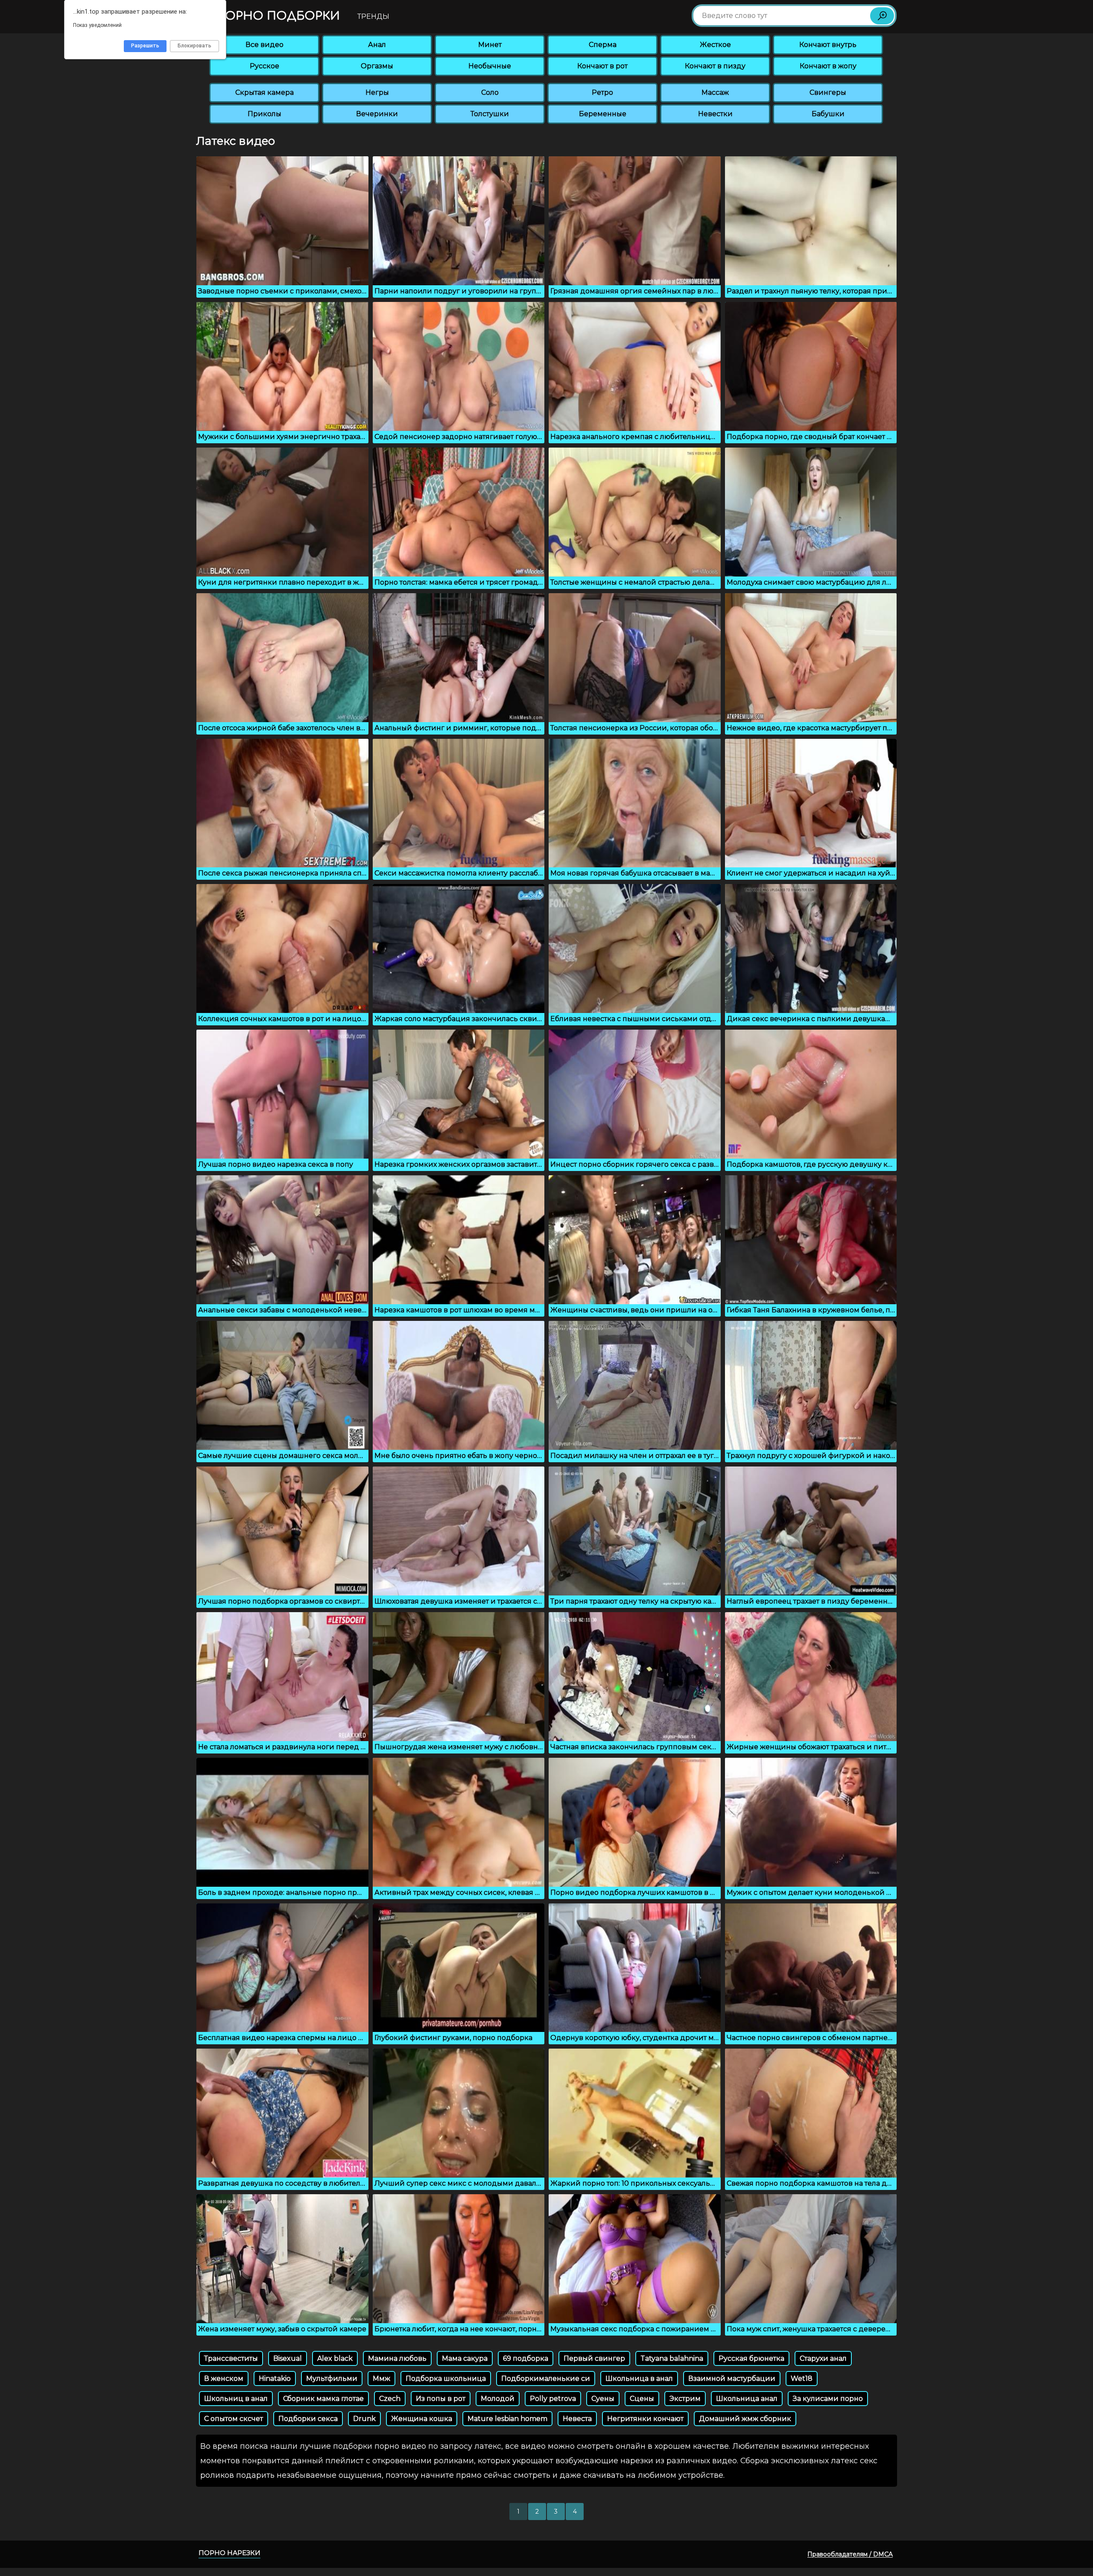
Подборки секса (308, 2419)
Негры (377, 92)
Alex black (335, 2358)
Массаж (715, 92)
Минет (490, 45)
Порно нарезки (229, 2553)
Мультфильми (332, 2378)
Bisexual (288, 2358)
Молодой (498, 2399)
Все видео (264, 45)
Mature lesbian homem (507, 2419)
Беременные (603, 114)
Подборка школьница (446, 2378)
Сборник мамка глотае (323, 2399)
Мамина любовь (397, 2358)
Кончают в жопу (828, 66)
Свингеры (828, 92)
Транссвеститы (231, 2358)
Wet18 (802, 2378)
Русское (264, 66)
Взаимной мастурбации (732, 2378)
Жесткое (715, 45)
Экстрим (685, 2399)
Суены (603, 2399)
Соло (490, 92)
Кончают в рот (602, 66)
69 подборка (526, 2358)
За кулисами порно (828, 2399)
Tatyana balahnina (672, 2358)
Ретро (602, 92)
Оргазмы (377, 66)
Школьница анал (747, 2399)
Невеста (577, 2419)
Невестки (715, 114)
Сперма (603, 45)
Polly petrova (553, 2399)
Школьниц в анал (236, 2399)
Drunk (364, 2419)
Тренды (373, 16)
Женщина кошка (422, 2419)
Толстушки (490, 114)
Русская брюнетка (751, 2358)
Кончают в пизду (715, 66)
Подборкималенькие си (546, 2378)
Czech (390, 2399)
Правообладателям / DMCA (850, 2554)
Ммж (381, 2378)
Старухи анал (823, 2358)
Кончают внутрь (828, 45)
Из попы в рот (441, 2399)
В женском (224, 2378)
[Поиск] (882, 16)
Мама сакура (465, 2358)
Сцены (642, 2399)
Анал (377, 45)
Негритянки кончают (645, 2419)
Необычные (490, 66)
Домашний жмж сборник (745, 2419)
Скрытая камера (264, 92)
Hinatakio (275, 2378)
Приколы (264, 114)
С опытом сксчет (234, 2419)
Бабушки (828, 114)
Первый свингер (594, 2358)
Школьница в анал (639, 2378)
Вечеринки (377, 114)
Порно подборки (276, 16)
